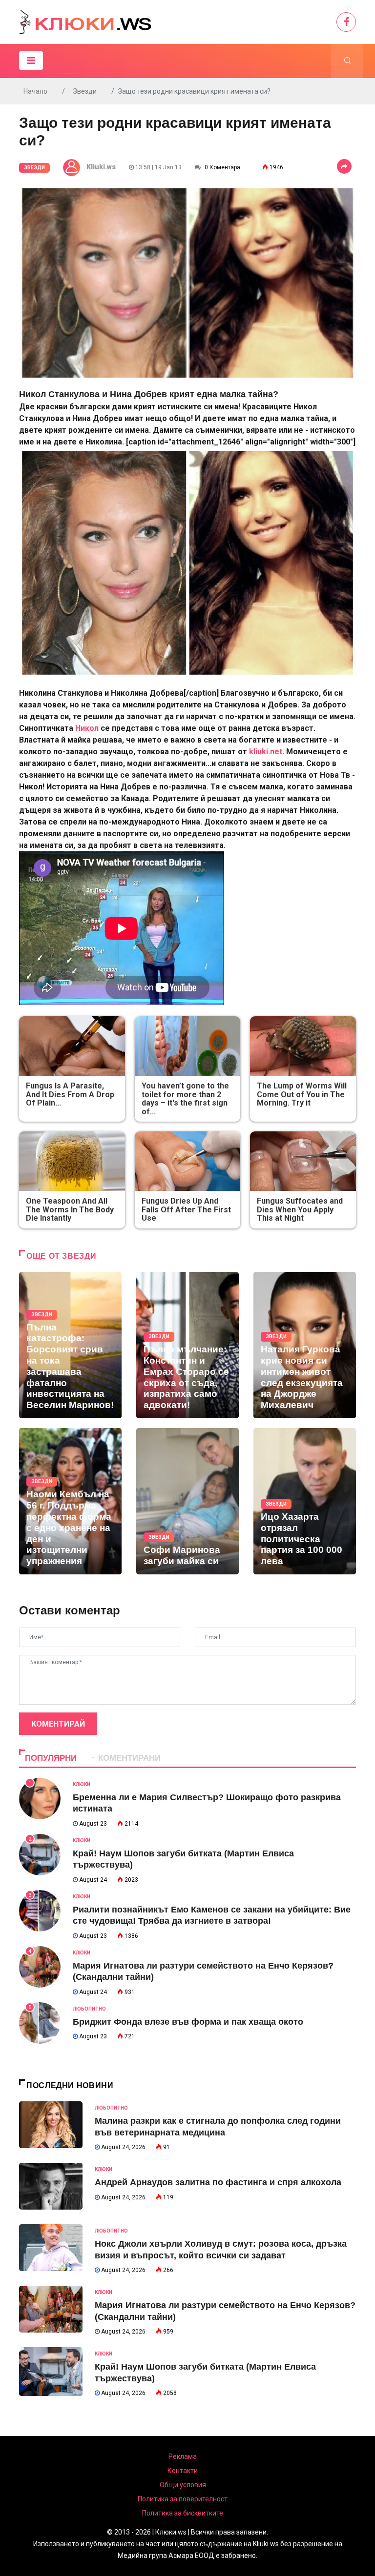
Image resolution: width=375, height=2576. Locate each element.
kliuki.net (265, 752)
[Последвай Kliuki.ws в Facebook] (346, 22)
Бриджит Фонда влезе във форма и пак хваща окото (188, 2022)
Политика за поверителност (183, 2499)
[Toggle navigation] (31, 60)
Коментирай (58, 1724)
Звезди (85, 91)
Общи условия (183, 2485)
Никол (87, 728)
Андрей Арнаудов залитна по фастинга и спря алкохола (218, 2182)
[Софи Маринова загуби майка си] (187, 1501)
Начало (35, 91)
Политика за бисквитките (183, 2513)
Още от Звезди (61, 1256)
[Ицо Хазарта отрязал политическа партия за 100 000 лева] (305, 1501)
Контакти (183, 2471)
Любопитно (89, 2009)
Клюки (82, 1784)
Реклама (183, 2456)
